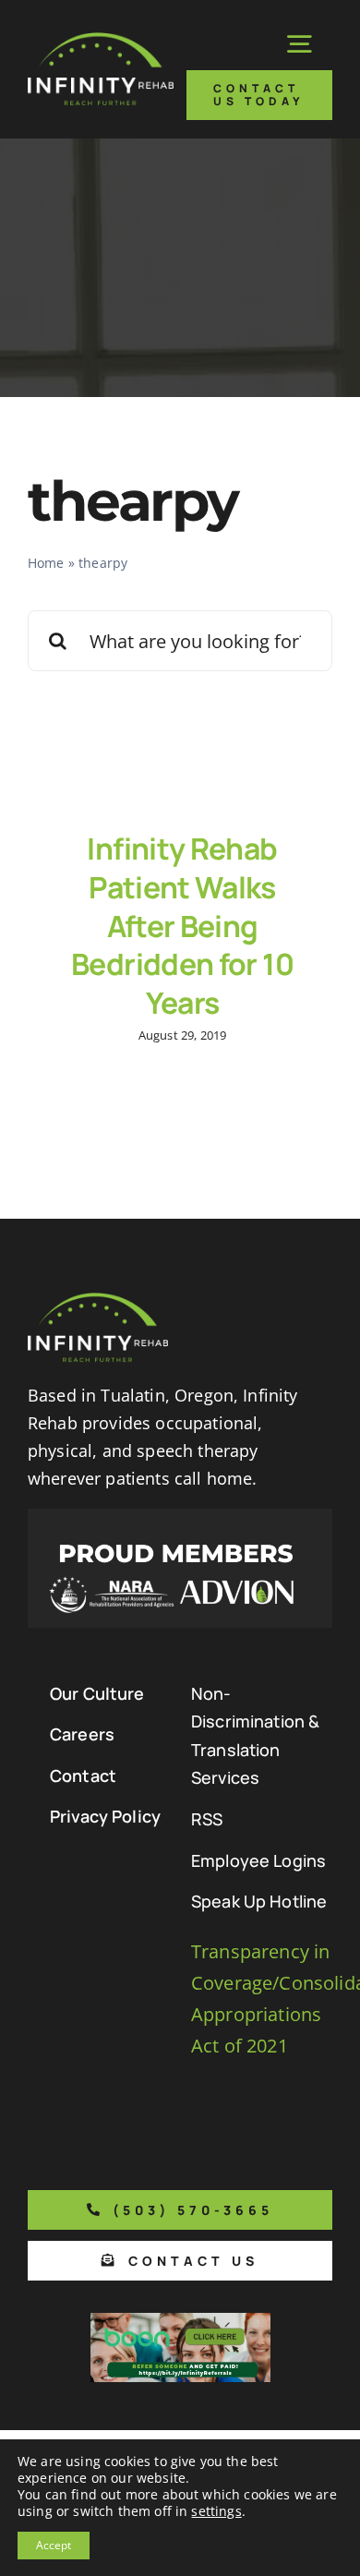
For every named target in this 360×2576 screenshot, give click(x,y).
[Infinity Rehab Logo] (101, 41)
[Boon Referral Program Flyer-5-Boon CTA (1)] (180, 2322)
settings (216, 2511)
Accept (54, 2545)
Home (46, 563)
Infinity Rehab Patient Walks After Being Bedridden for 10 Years (182, 925)
